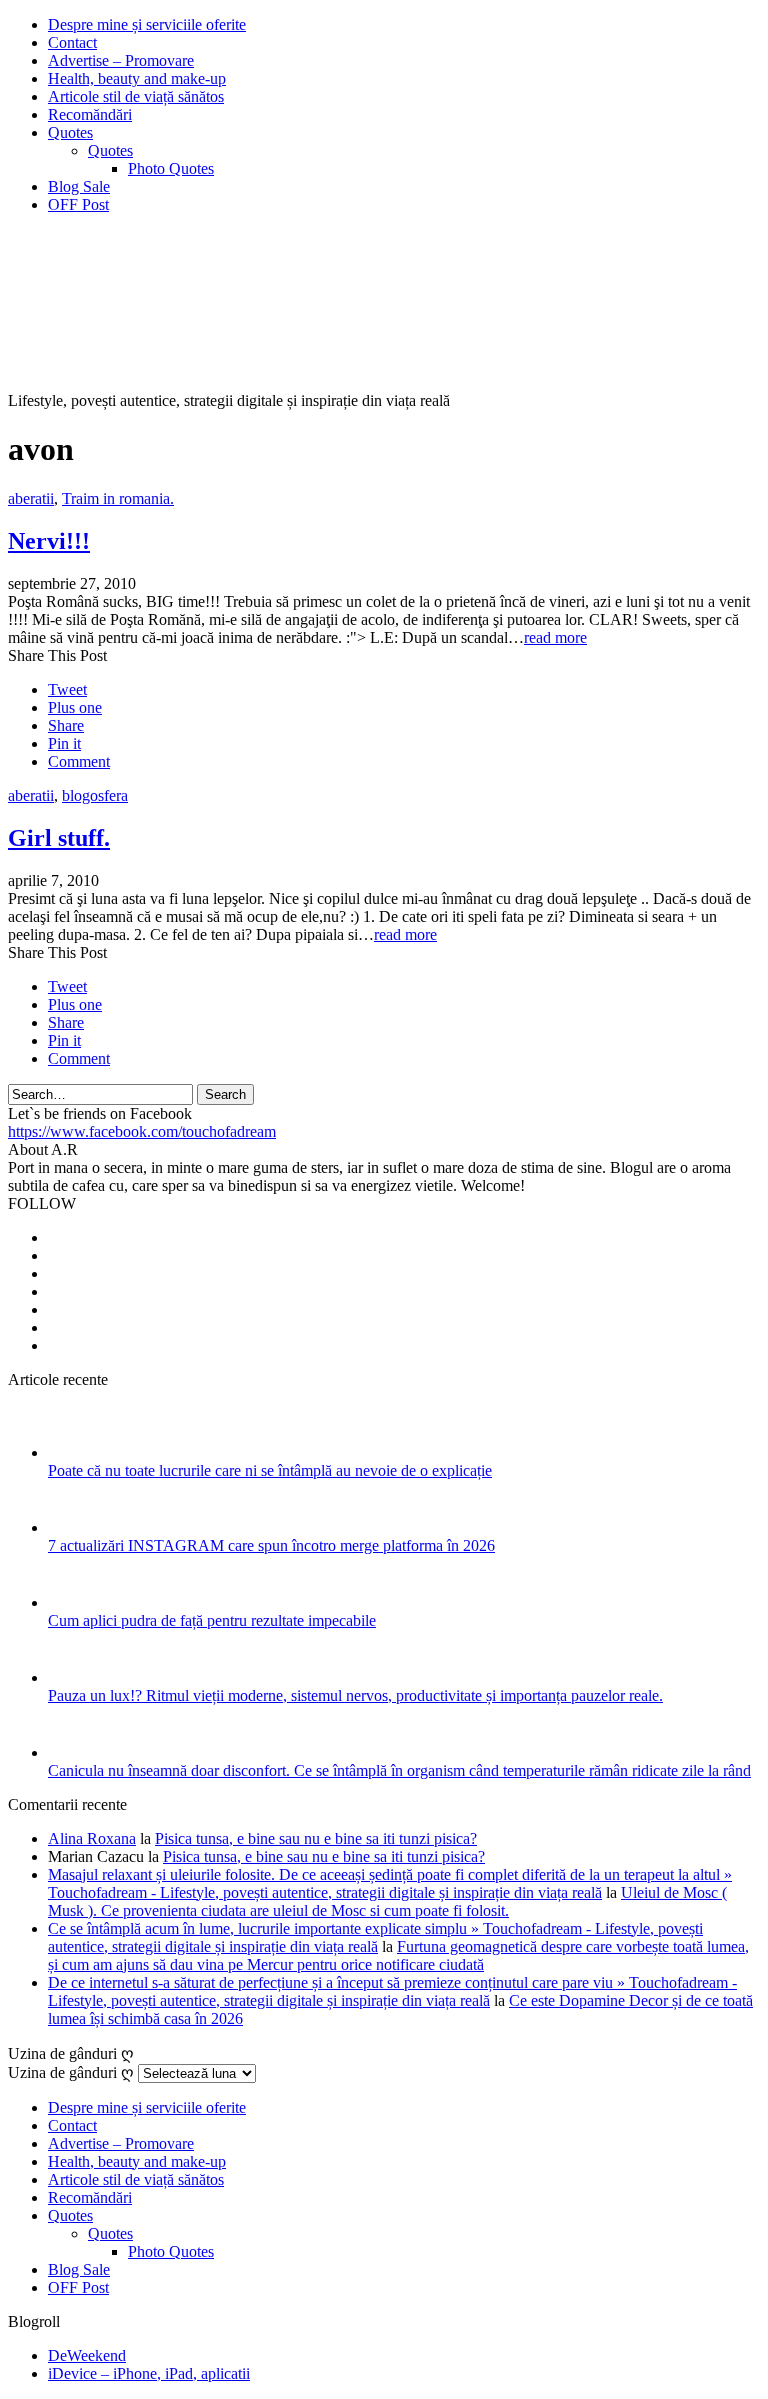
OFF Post (78, 204)
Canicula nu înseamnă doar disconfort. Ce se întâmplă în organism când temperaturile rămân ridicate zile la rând (399, 1770)
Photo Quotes (171, 168)
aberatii (31, 498)
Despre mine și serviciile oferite (147, 24)
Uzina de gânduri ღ (71, 2072)
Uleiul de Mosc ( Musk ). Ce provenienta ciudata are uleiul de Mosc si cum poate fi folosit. (387, 1901)
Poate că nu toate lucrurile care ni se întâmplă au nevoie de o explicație (270, 1470)
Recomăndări (90, 114)
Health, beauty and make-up (137, 78)
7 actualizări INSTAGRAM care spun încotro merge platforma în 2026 (271, 1545)
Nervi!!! (49, 541)
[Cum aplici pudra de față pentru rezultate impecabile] (74, 1602)
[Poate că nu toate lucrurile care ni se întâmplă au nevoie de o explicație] (74, 1452)
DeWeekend (87, 2355)
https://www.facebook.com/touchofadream (142, 1131)
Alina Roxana (92, 1838)
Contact (72, 42)
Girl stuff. (59, 838)
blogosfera (95, 795)
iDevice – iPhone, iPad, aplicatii (149, 2373)
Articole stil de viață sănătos (136, 96)
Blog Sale (79, 186)
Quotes (70, 132)
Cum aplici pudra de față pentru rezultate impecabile (212, 1620)
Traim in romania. (118, 498)
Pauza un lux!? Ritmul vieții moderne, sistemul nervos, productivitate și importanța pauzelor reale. (355, 1695)
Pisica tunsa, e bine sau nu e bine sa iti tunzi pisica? (316, 1838)
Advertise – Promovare (121, 60)
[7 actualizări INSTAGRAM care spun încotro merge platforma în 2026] (74, 1527)
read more (555, 637)
